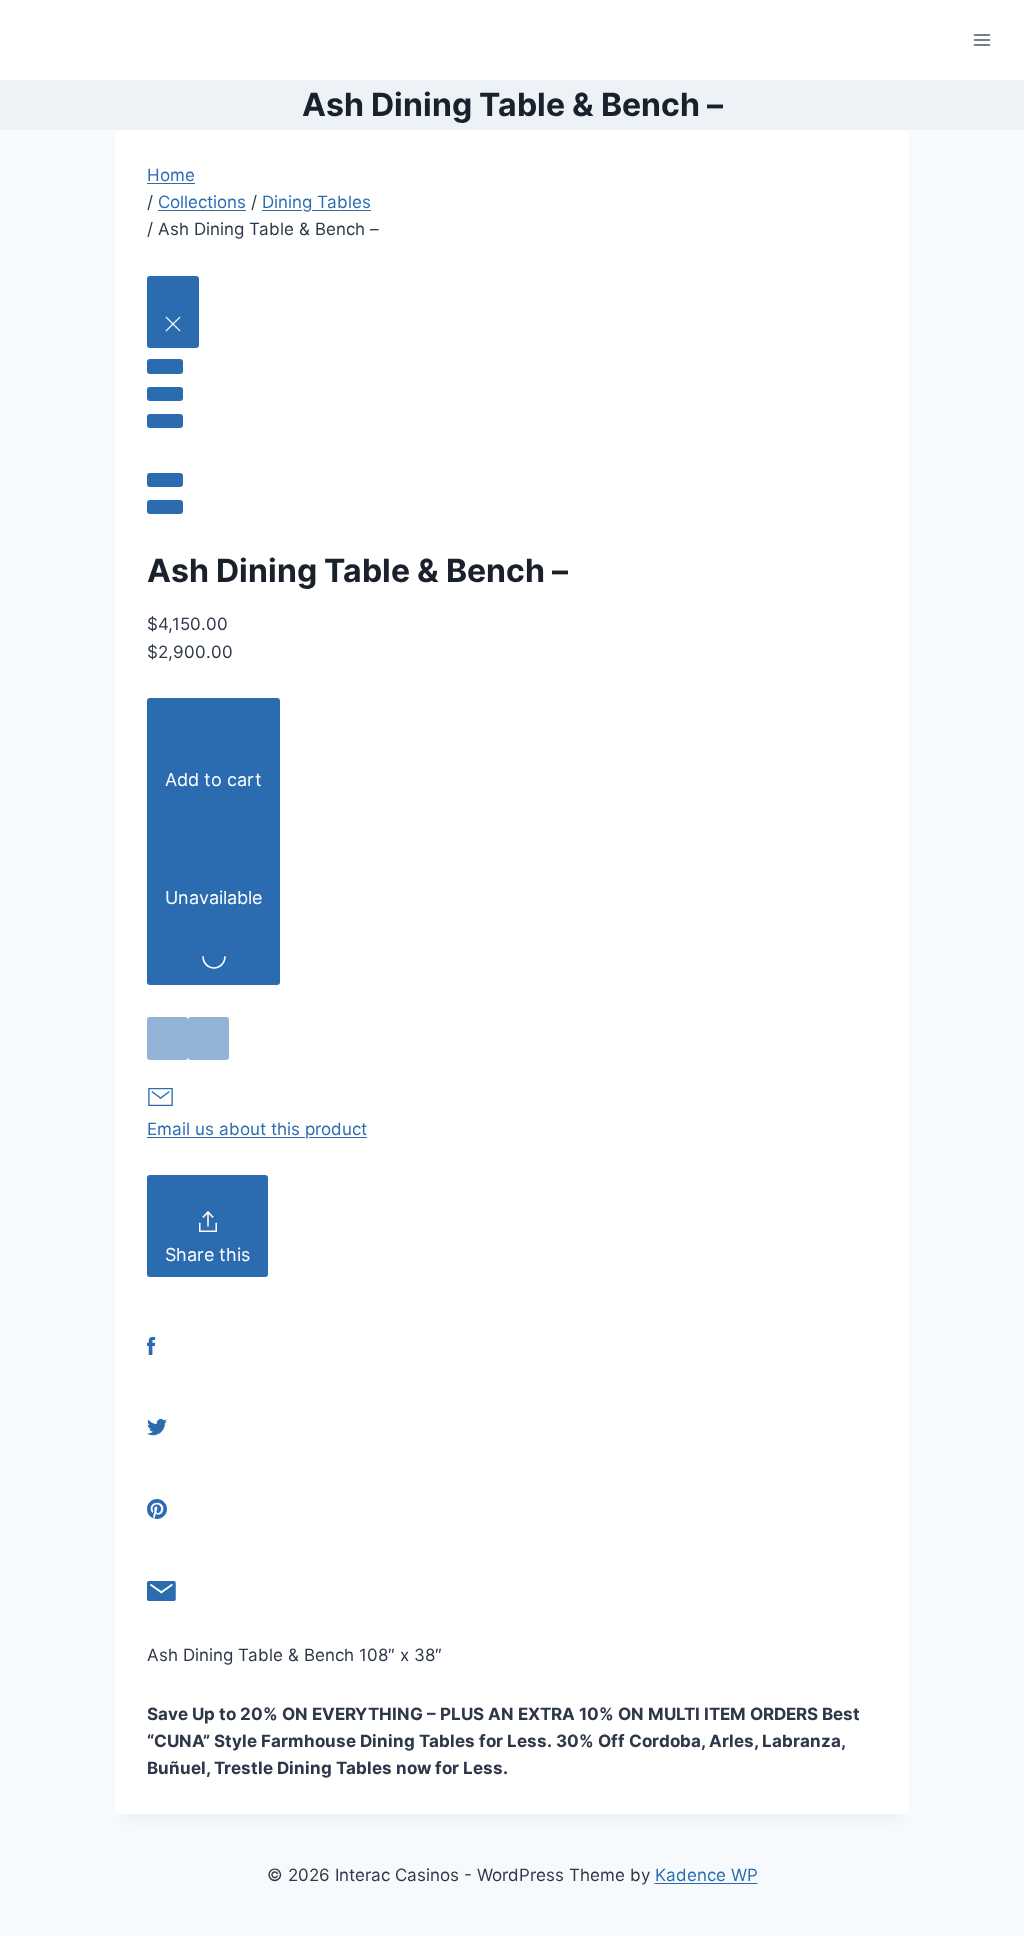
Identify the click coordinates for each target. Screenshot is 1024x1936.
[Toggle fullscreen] (165, 394)
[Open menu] (981, 39)
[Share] (165, 366)
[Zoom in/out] (165, 421)
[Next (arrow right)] (165, 507)
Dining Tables (316, 202)
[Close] (173, 312)
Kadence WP (706, 1875)
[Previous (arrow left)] (165, 480)
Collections (202, 202)
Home (171, 175)
